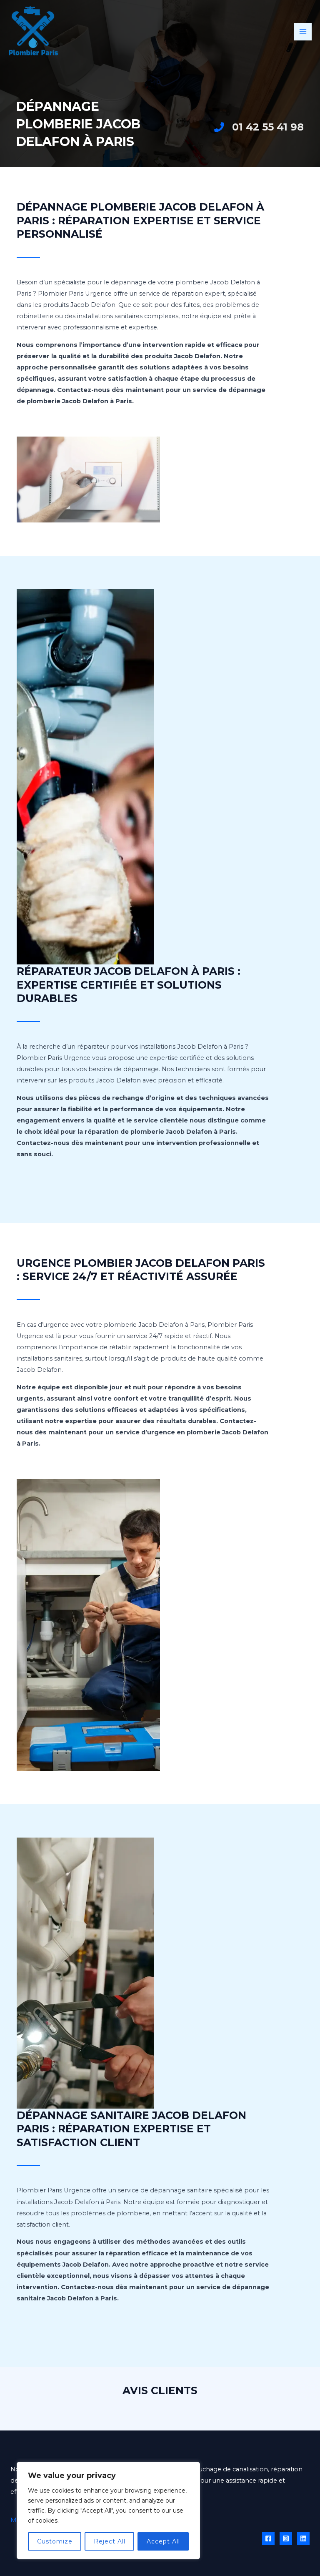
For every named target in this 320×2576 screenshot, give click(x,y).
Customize (55, 2541)
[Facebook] (268, 2538)
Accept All (163, 2541)
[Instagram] (286, 2538)
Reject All (110, 2541)
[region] (108, 2511)
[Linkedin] (303, 2538)
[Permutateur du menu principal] (303, 32)
